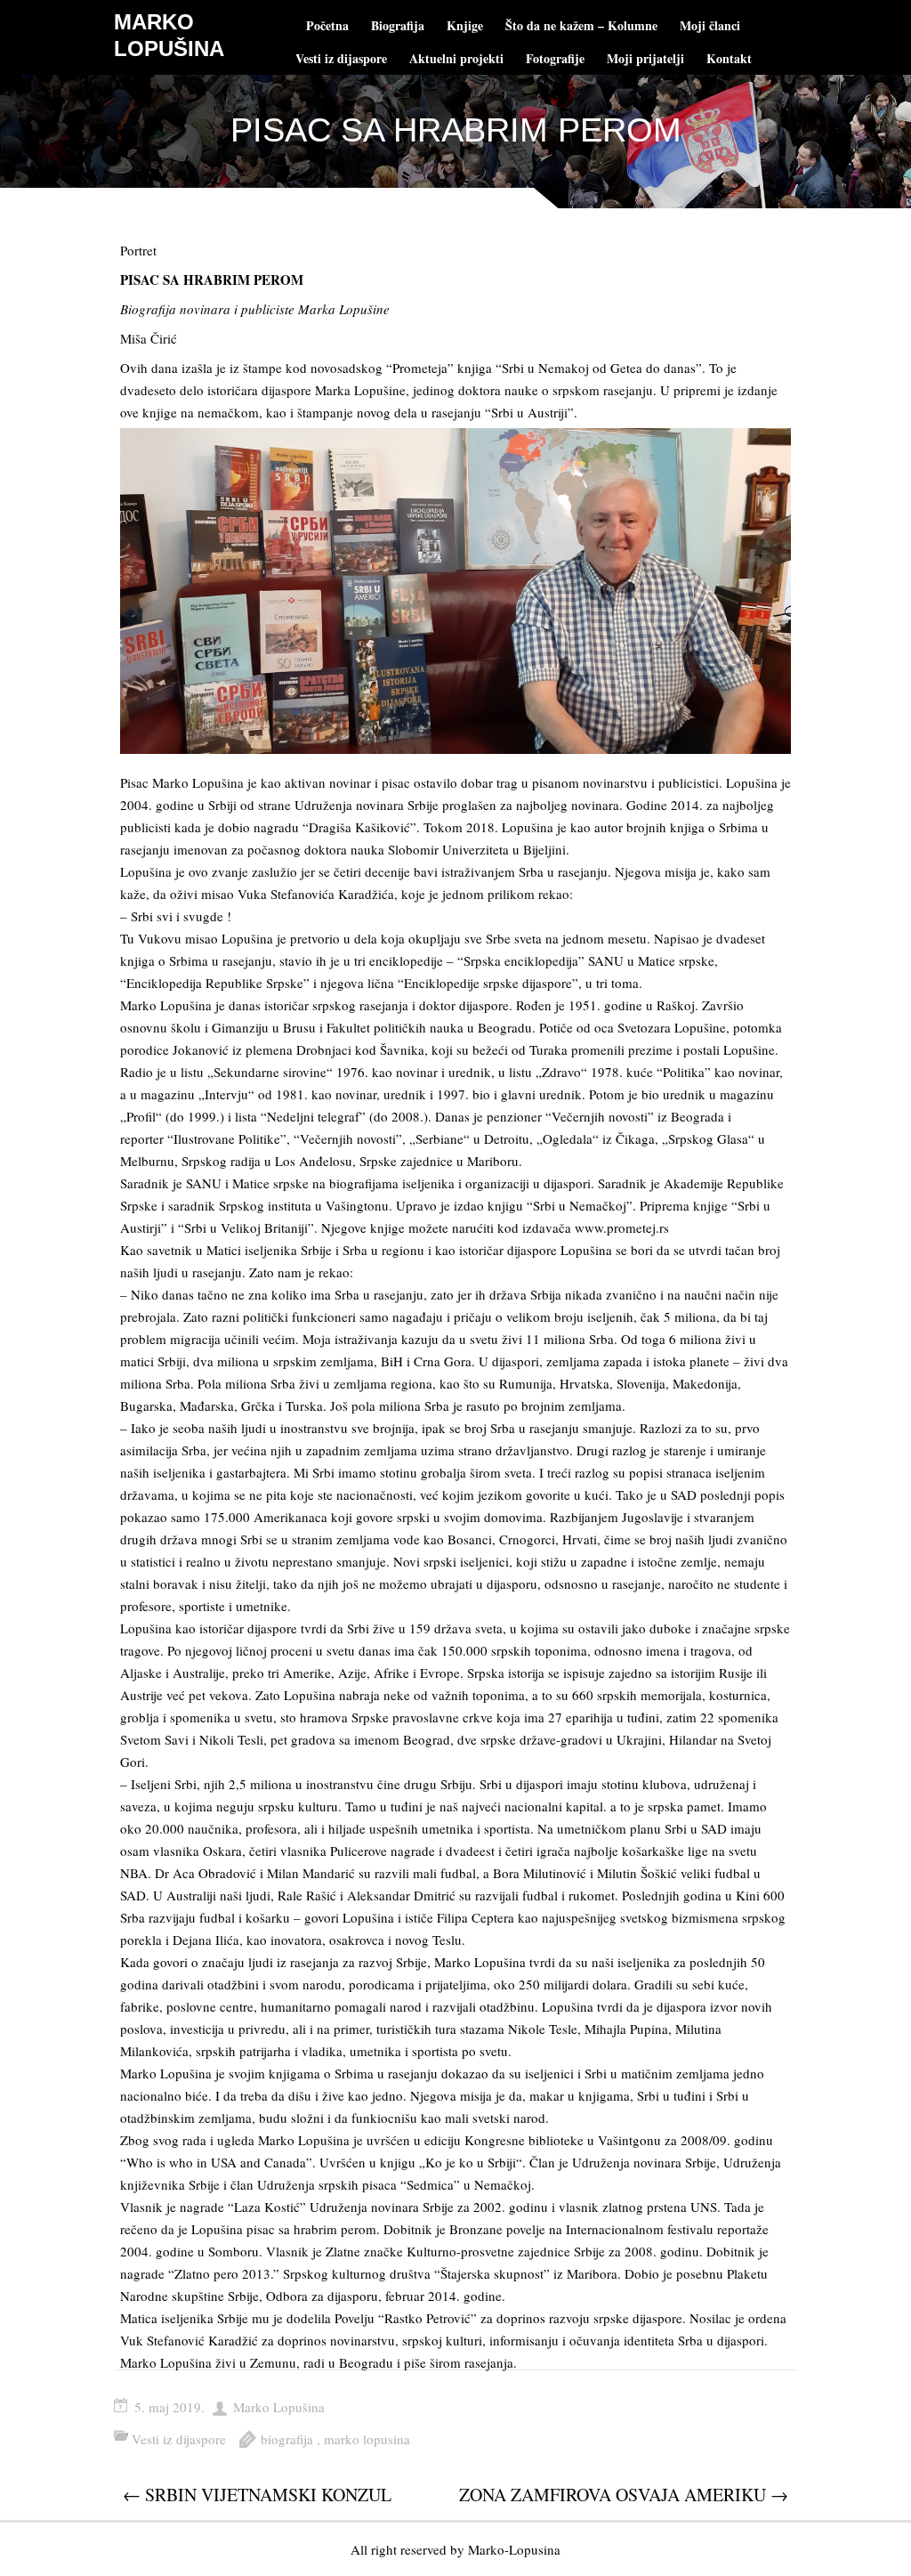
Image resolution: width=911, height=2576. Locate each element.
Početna (327, 25)
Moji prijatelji (645, 58)
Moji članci (710, 25)
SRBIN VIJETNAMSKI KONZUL (257, 2495)
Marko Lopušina (279, 2407)
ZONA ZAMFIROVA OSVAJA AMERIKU (624, 2495)
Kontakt (729, 58)
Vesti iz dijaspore (341, 58)
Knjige (465, 25)
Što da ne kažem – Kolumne (581, 25)
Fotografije (555, 58)
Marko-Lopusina (514, 2549)
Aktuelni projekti (456, 58)
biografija (287, 2439)
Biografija (398, 25)
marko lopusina (367, 2439)
